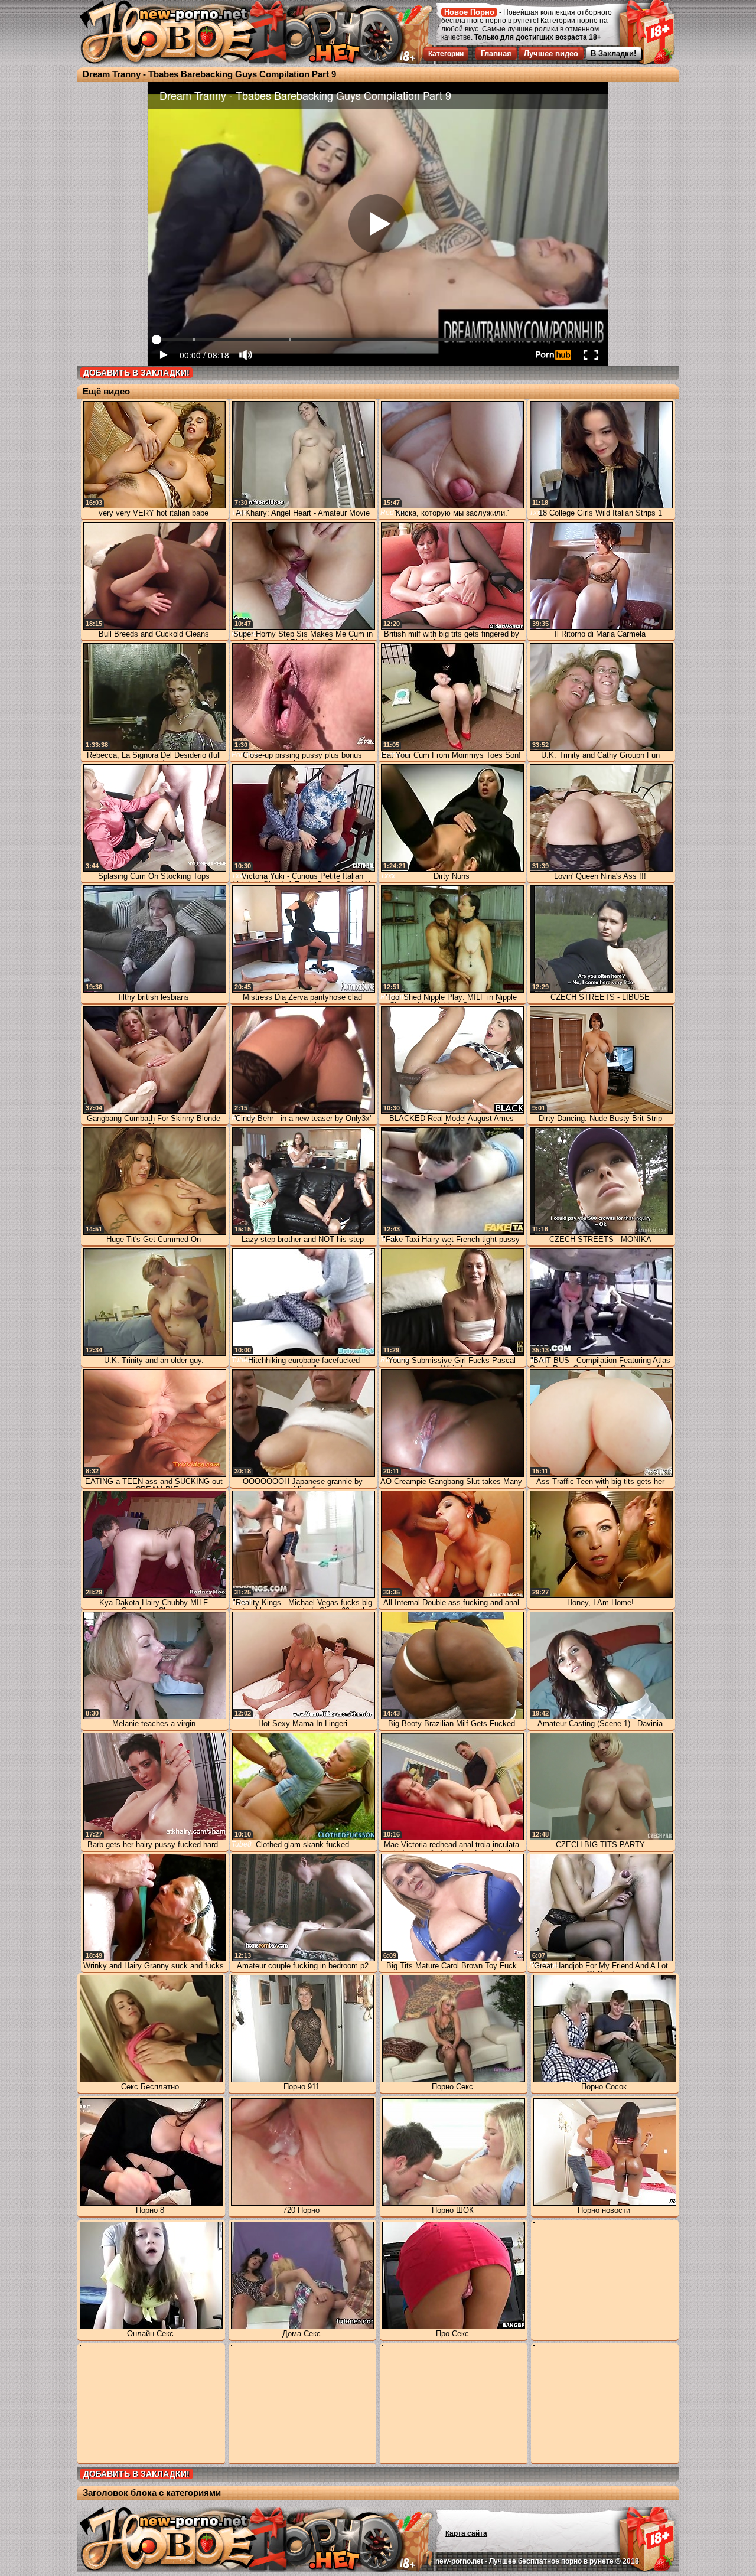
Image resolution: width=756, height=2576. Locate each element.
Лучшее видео (551, 53)
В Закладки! (613, 53)
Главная (496, 53)
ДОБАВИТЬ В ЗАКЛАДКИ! (136, 373)
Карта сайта (466, 2533)
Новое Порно (469, 12)
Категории (446, 54)
